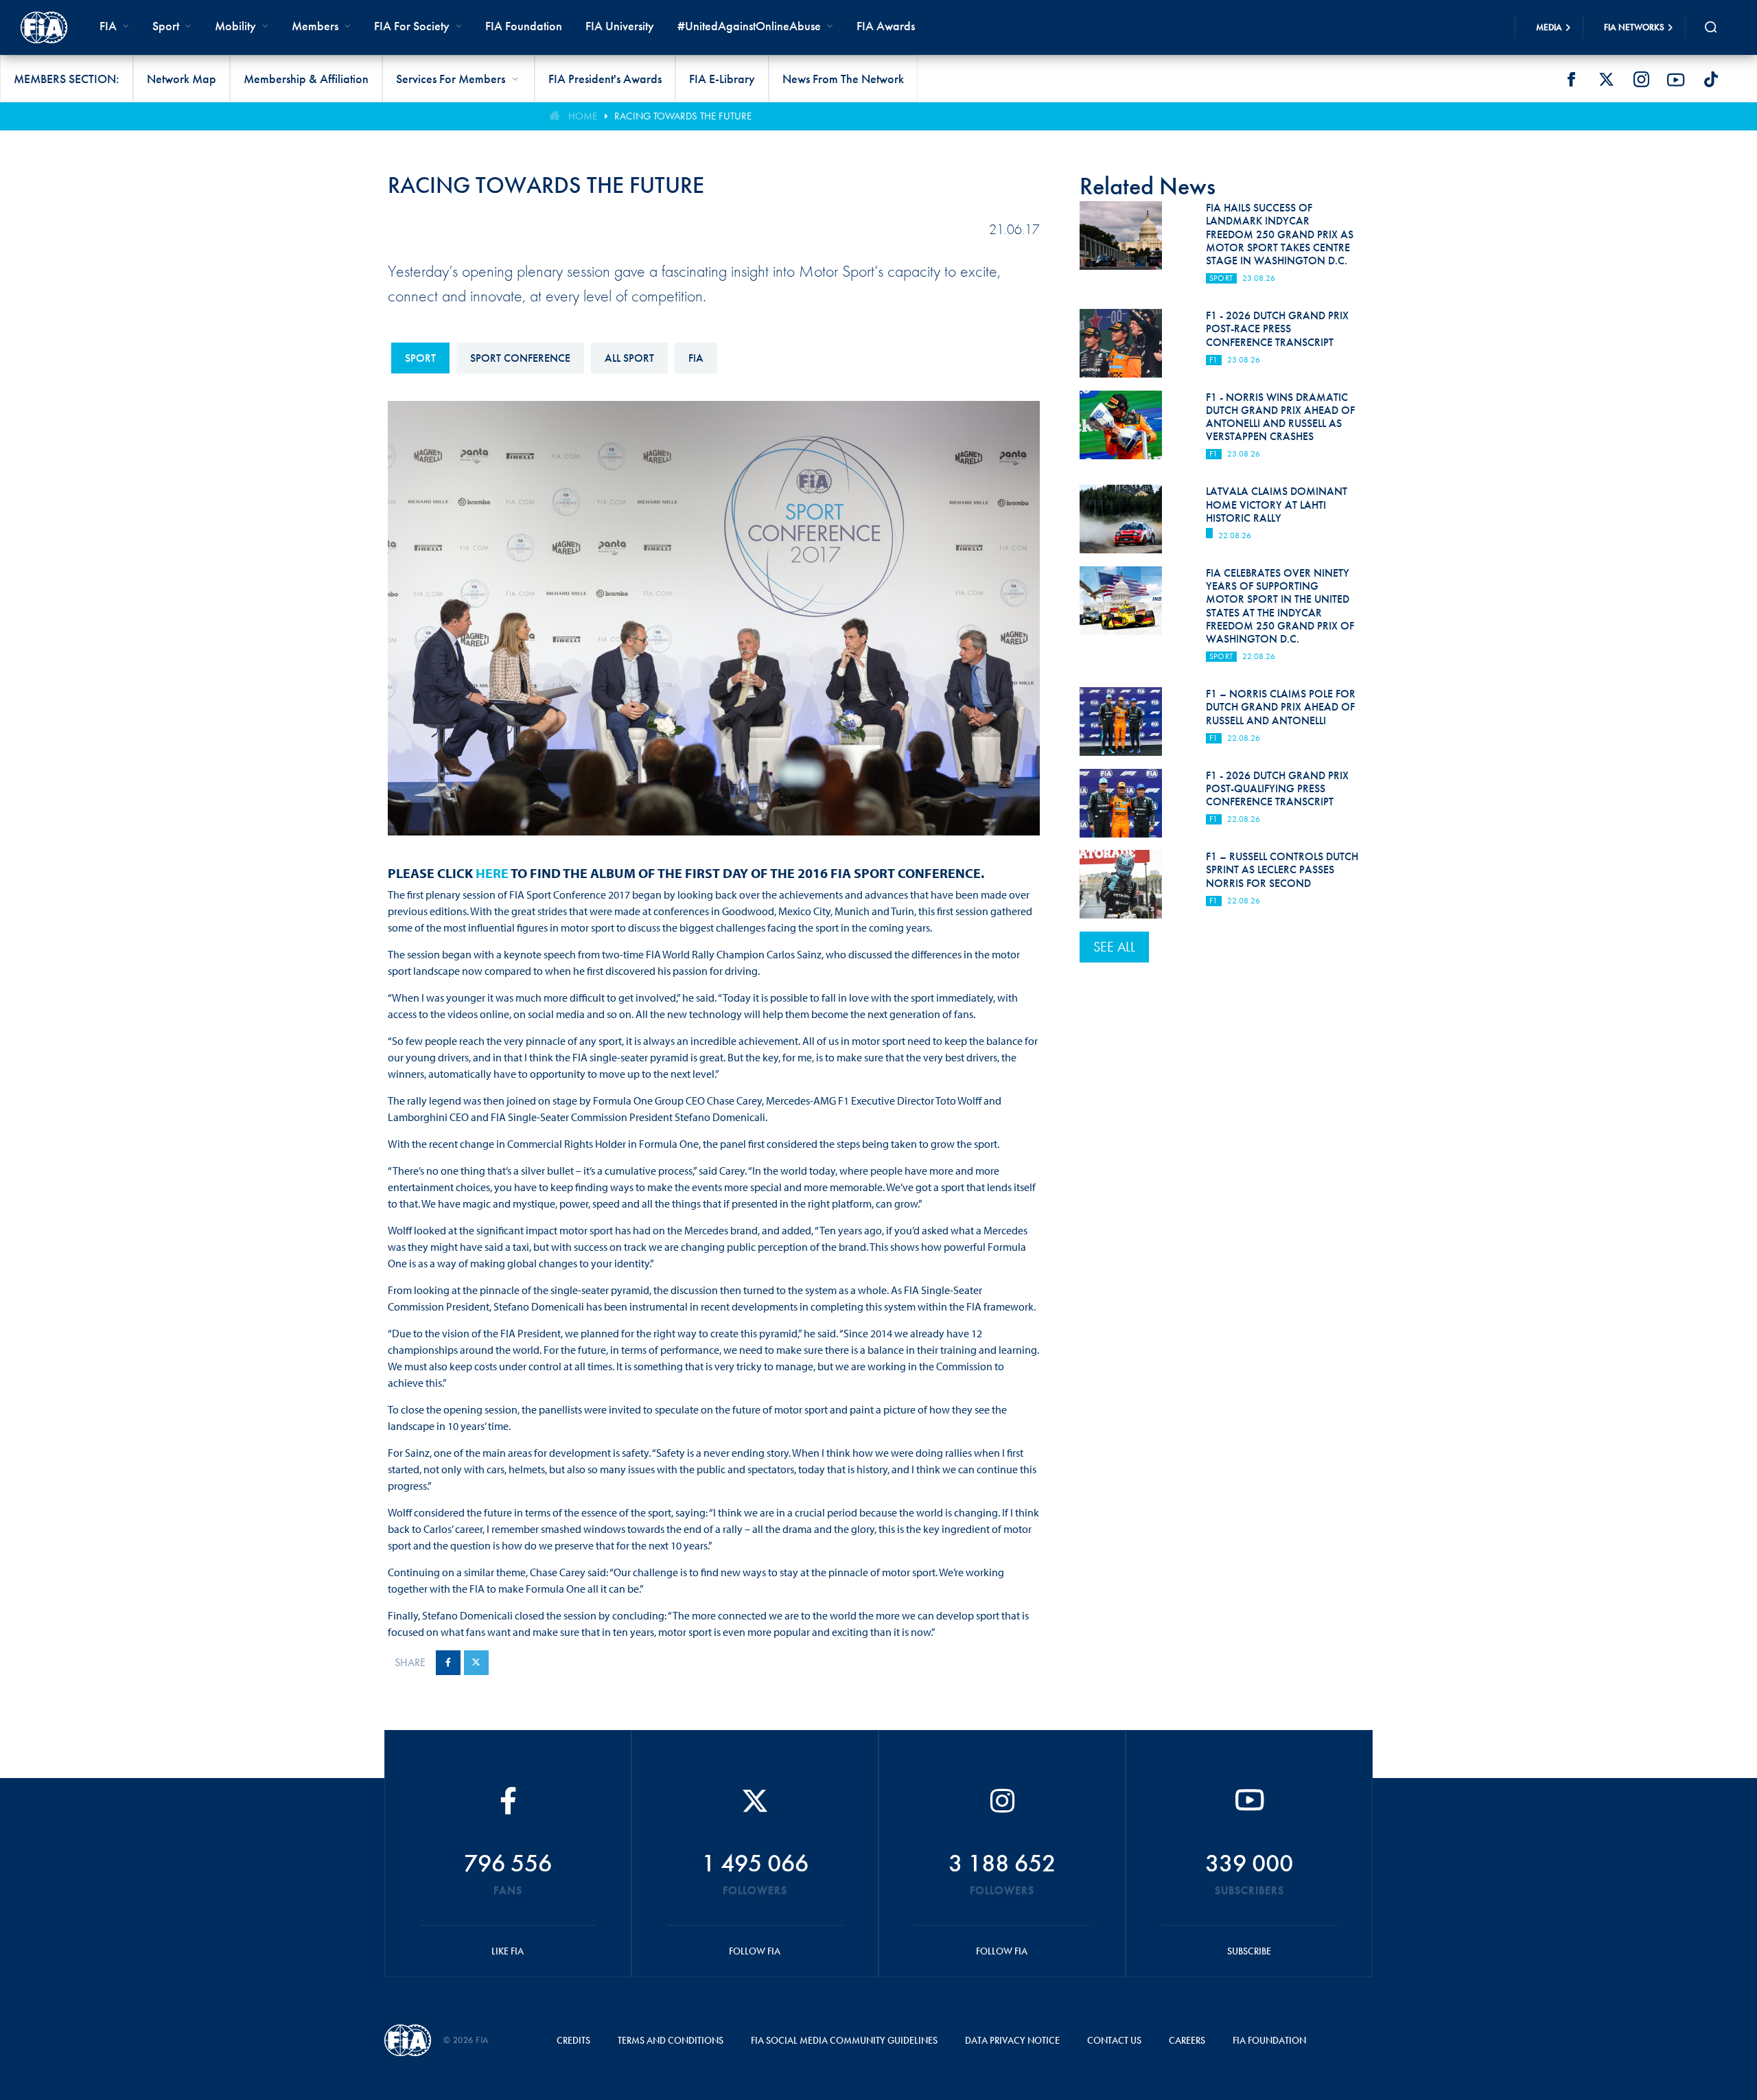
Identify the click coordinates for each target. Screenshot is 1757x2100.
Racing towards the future (683, 116)
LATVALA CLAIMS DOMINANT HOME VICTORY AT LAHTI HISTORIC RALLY (1277, 504)
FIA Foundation (524, 26)
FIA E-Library (722, 79)
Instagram (1641, 80)
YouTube (1676, 80)
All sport (629, 358)
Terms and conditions (671, 2040)
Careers (1187, 2040)
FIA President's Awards (605, 79)
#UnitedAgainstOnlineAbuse (749, 26)
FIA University (620, 26)
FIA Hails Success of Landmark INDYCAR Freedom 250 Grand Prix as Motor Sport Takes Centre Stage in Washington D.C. (1280, 234)
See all (1114, 947)
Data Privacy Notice (1012, 2040)
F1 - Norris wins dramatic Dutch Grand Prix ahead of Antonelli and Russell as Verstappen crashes (1280, 417)
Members (315, 26)
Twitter (1606, 80)
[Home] (44, 27)
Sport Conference (520, 358)
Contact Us (1114, 2040)
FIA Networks (1634, 27)
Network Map (182, 79)
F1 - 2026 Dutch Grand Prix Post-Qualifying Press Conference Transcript (1277, 788)
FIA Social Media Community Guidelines (844, 2040)
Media (1549, 27)
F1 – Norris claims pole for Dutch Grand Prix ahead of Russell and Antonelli (1281, 707)
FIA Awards (886, 26)
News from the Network (843, 79)
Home (583, 116)
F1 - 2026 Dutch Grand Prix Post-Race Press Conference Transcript (1277, 328)
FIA (696, 358)
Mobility (235, 26)
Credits (573, 2040)
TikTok (1711, 80)
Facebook (1571, 80)
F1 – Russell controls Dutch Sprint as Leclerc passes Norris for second (1282, 869)
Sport (420, 358)
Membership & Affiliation (306, 79)
